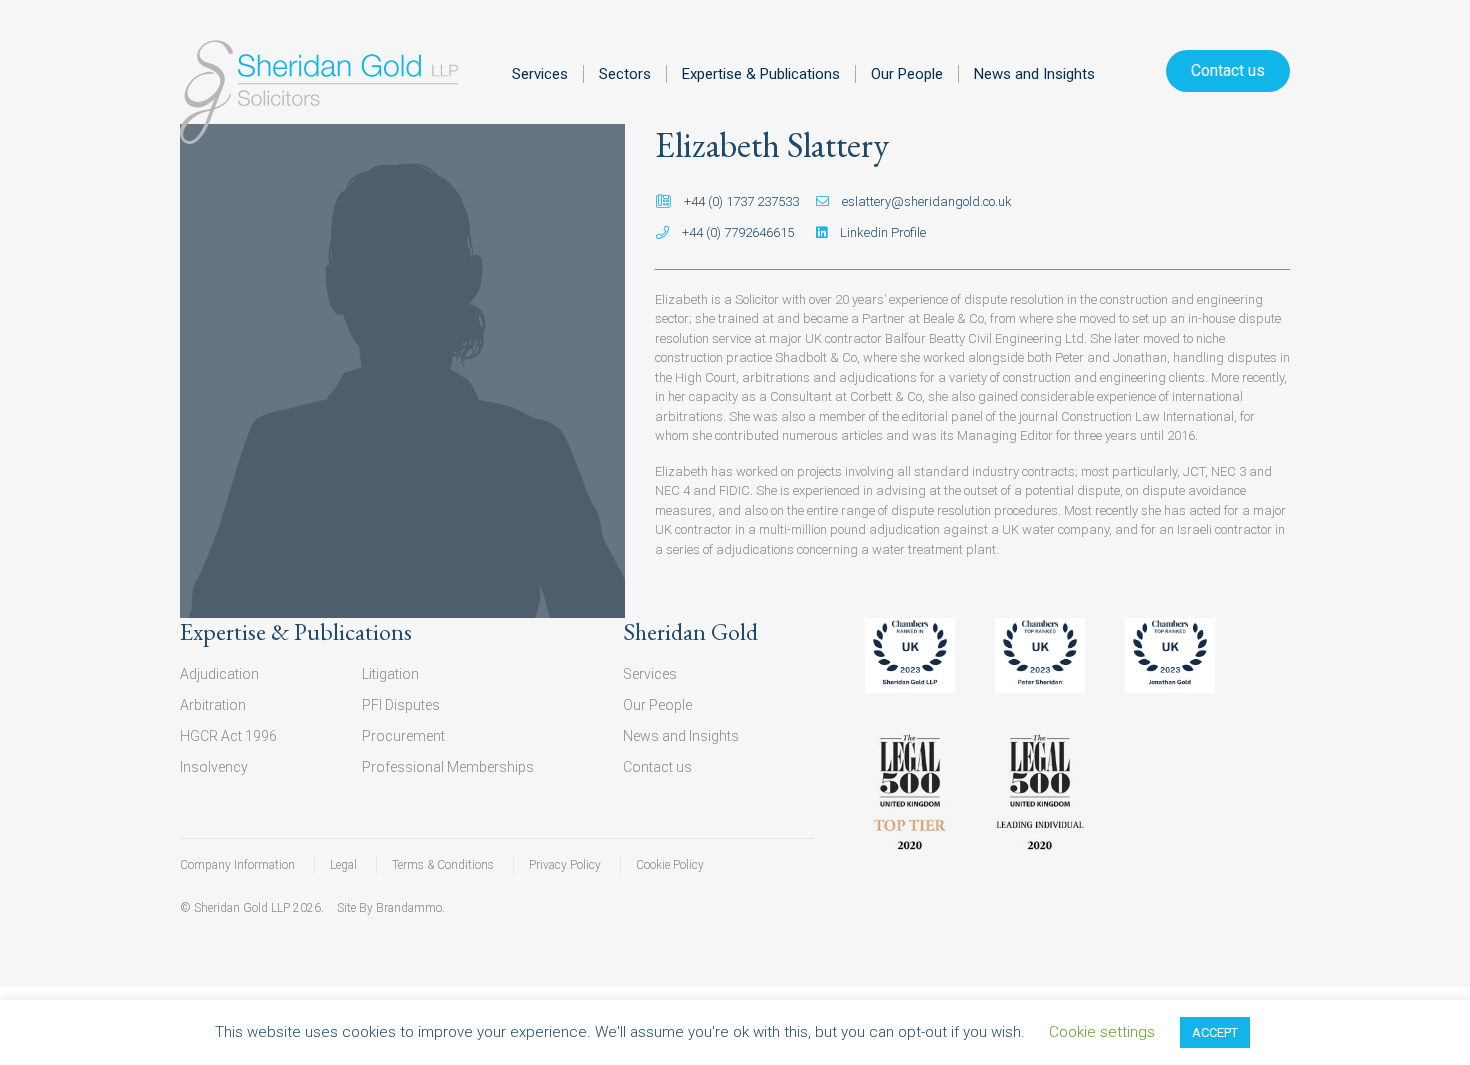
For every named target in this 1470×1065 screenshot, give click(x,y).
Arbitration (213, 705)
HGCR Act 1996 (228, 736)
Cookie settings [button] (1102, 1032)
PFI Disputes (401, 705)
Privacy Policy (565, 865)
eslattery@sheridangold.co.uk (925, 201)
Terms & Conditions (443, 865)
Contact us (1228, 70)
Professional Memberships (448, 767)
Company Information (237, 865)
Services (540, 74)
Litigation (390, 674)
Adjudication (219, 674)
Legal (343, 865)
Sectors (625, 74)
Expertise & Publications (761, 74)
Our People (907, 74)
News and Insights (1034, 74)
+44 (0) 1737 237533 (740, 201)
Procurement (403, 736)
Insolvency (214, 767)
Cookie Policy (670, 865)
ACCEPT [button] (1215, 1032)
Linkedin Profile (881, 232)
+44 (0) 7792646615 (736, 232)
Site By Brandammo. (391, 908)
